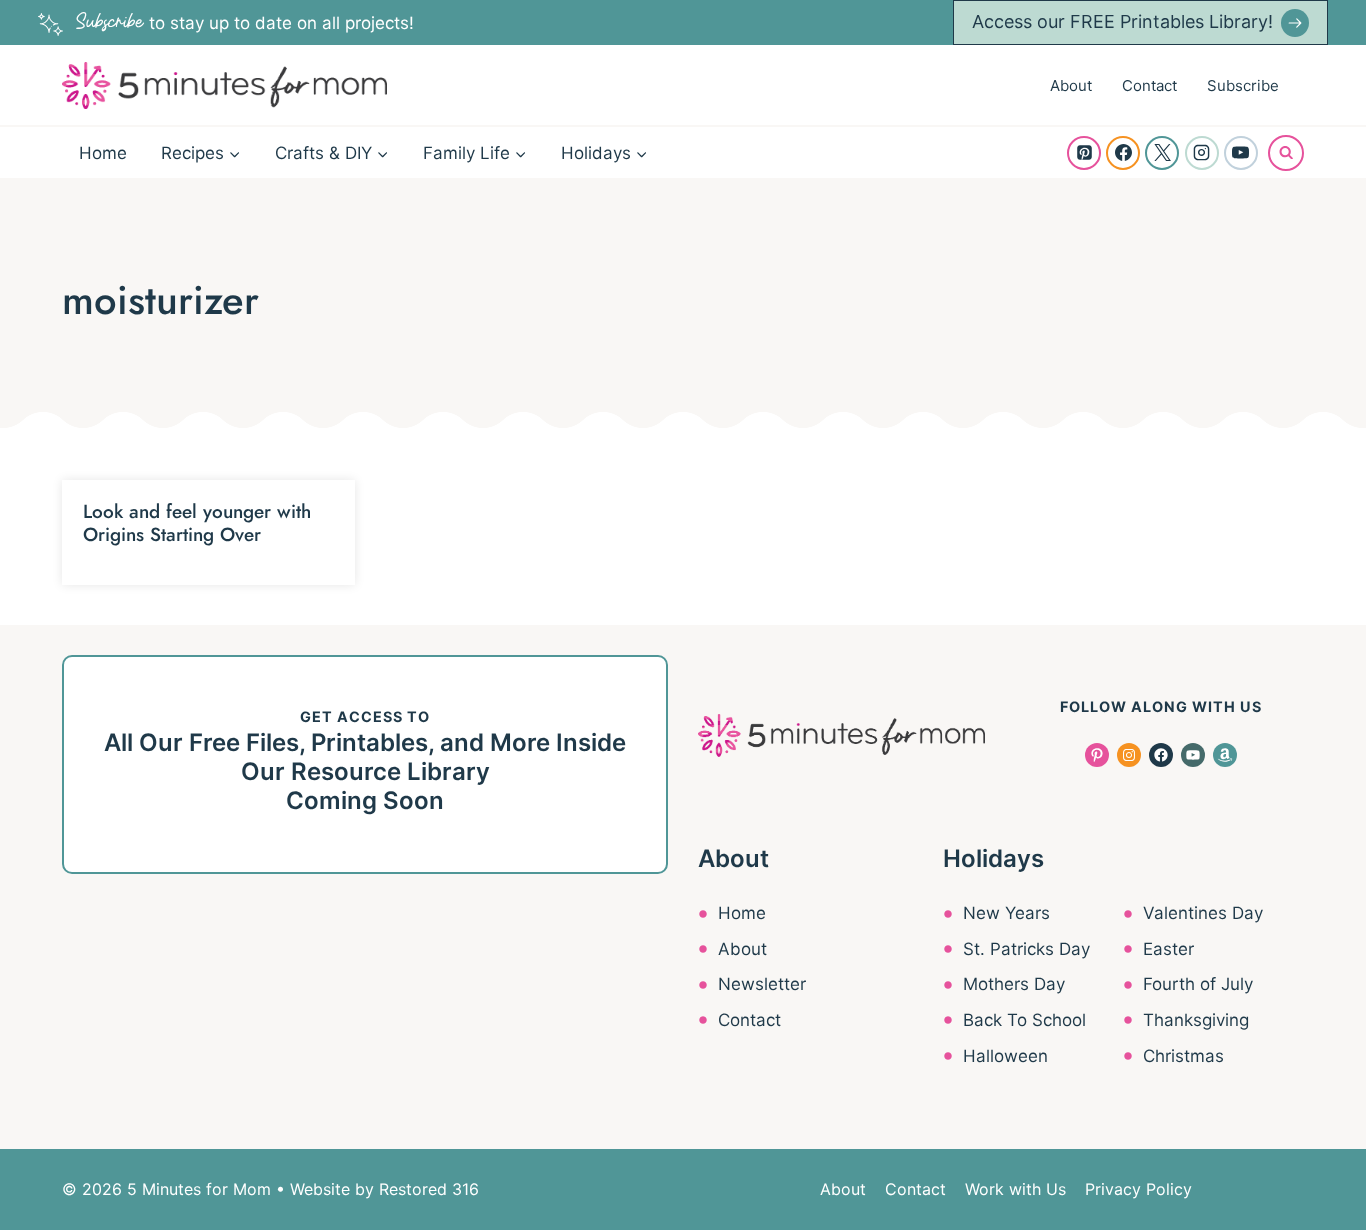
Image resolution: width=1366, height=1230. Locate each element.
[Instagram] (1202, 153)
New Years (1006, 913)
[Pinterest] (1084, 153)
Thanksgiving (1196, 1020)
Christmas (1183, 1056)
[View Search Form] (1286, 153)
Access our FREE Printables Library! (1122, 21)
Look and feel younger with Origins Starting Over (197, 523)
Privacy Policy (1138, 1189)
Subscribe (1243, 85)
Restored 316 (429, 1189)
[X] (1162, 153)
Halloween (1005, 1056)
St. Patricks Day (1026, 949)
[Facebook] (1123, 153)
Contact (1149, 85)
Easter (1168, 949)
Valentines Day (1203, 913)
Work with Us (1015, 1189)
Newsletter (762, 984)
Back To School (1024, 1020)
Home (103, 153)
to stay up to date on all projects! (245, 23)
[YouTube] (1241, 153)
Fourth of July (1198, 984)
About (1071, 85)
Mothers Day (1014, 984)
